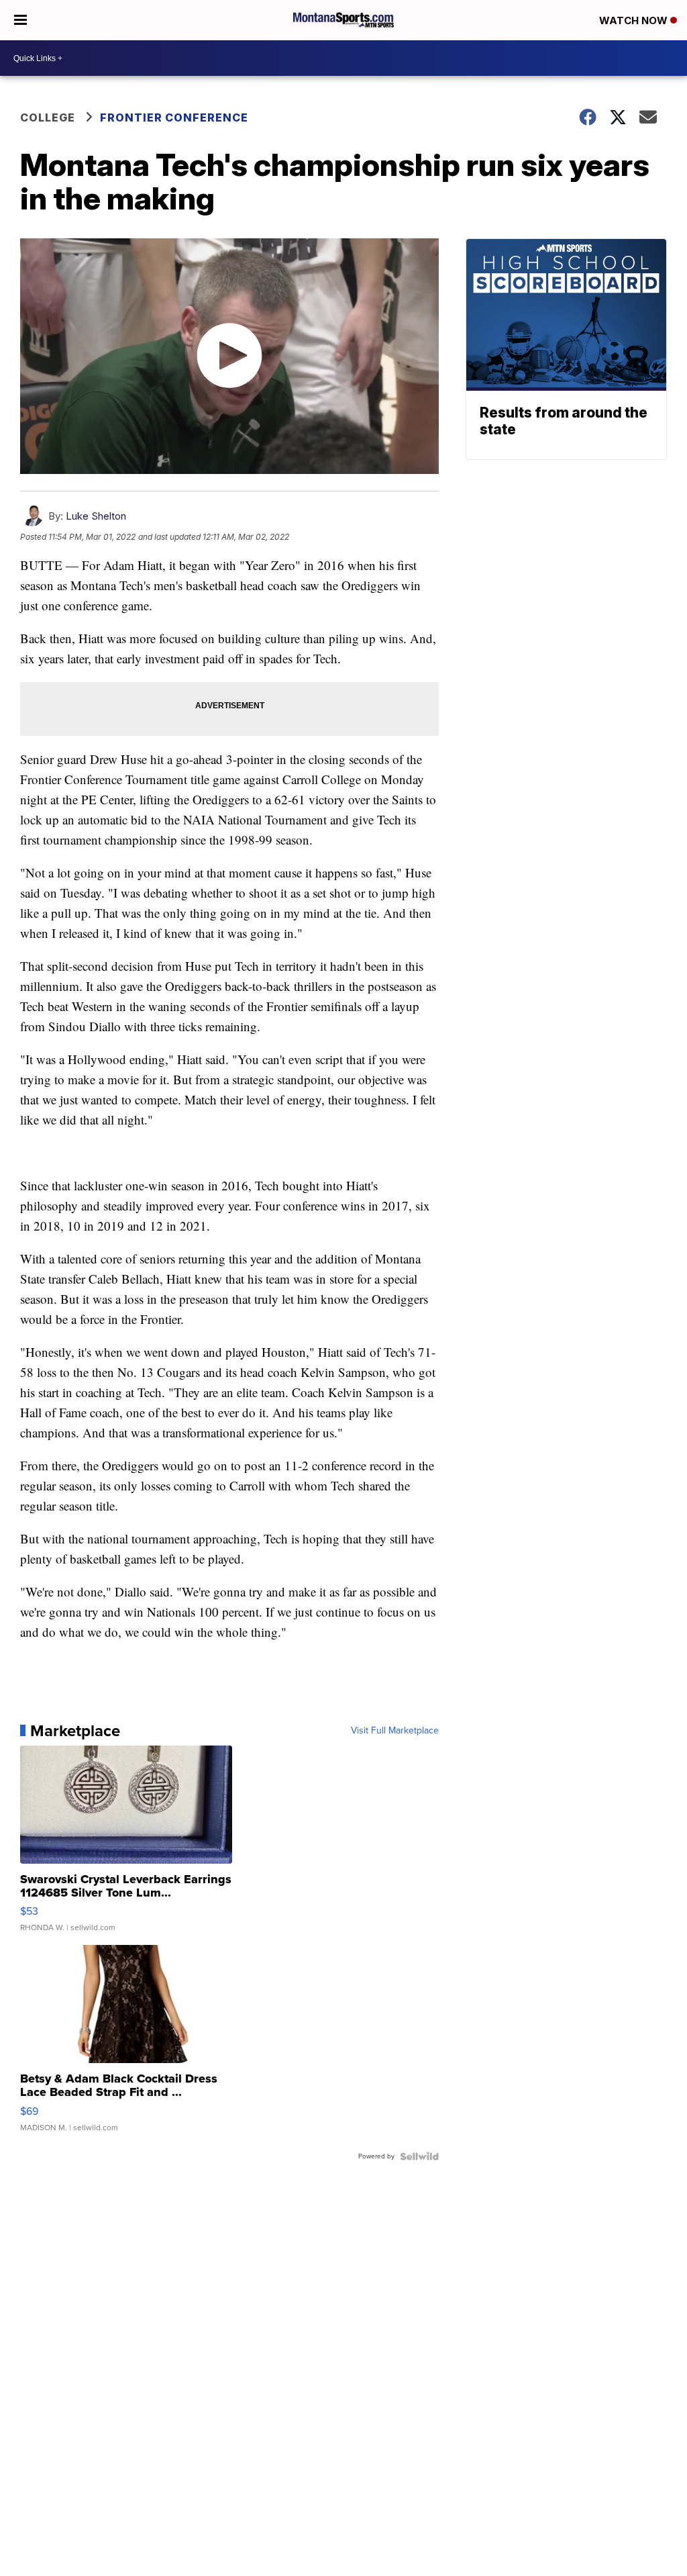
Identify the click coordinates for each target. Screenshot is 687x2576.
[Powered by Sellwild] (419, 2156)
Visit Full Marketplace (395, 1731)
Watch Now (635, 20)
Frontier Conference (174, 117)
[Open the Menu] (20, 20)
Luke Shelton (96, 516)
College (48, 117)
